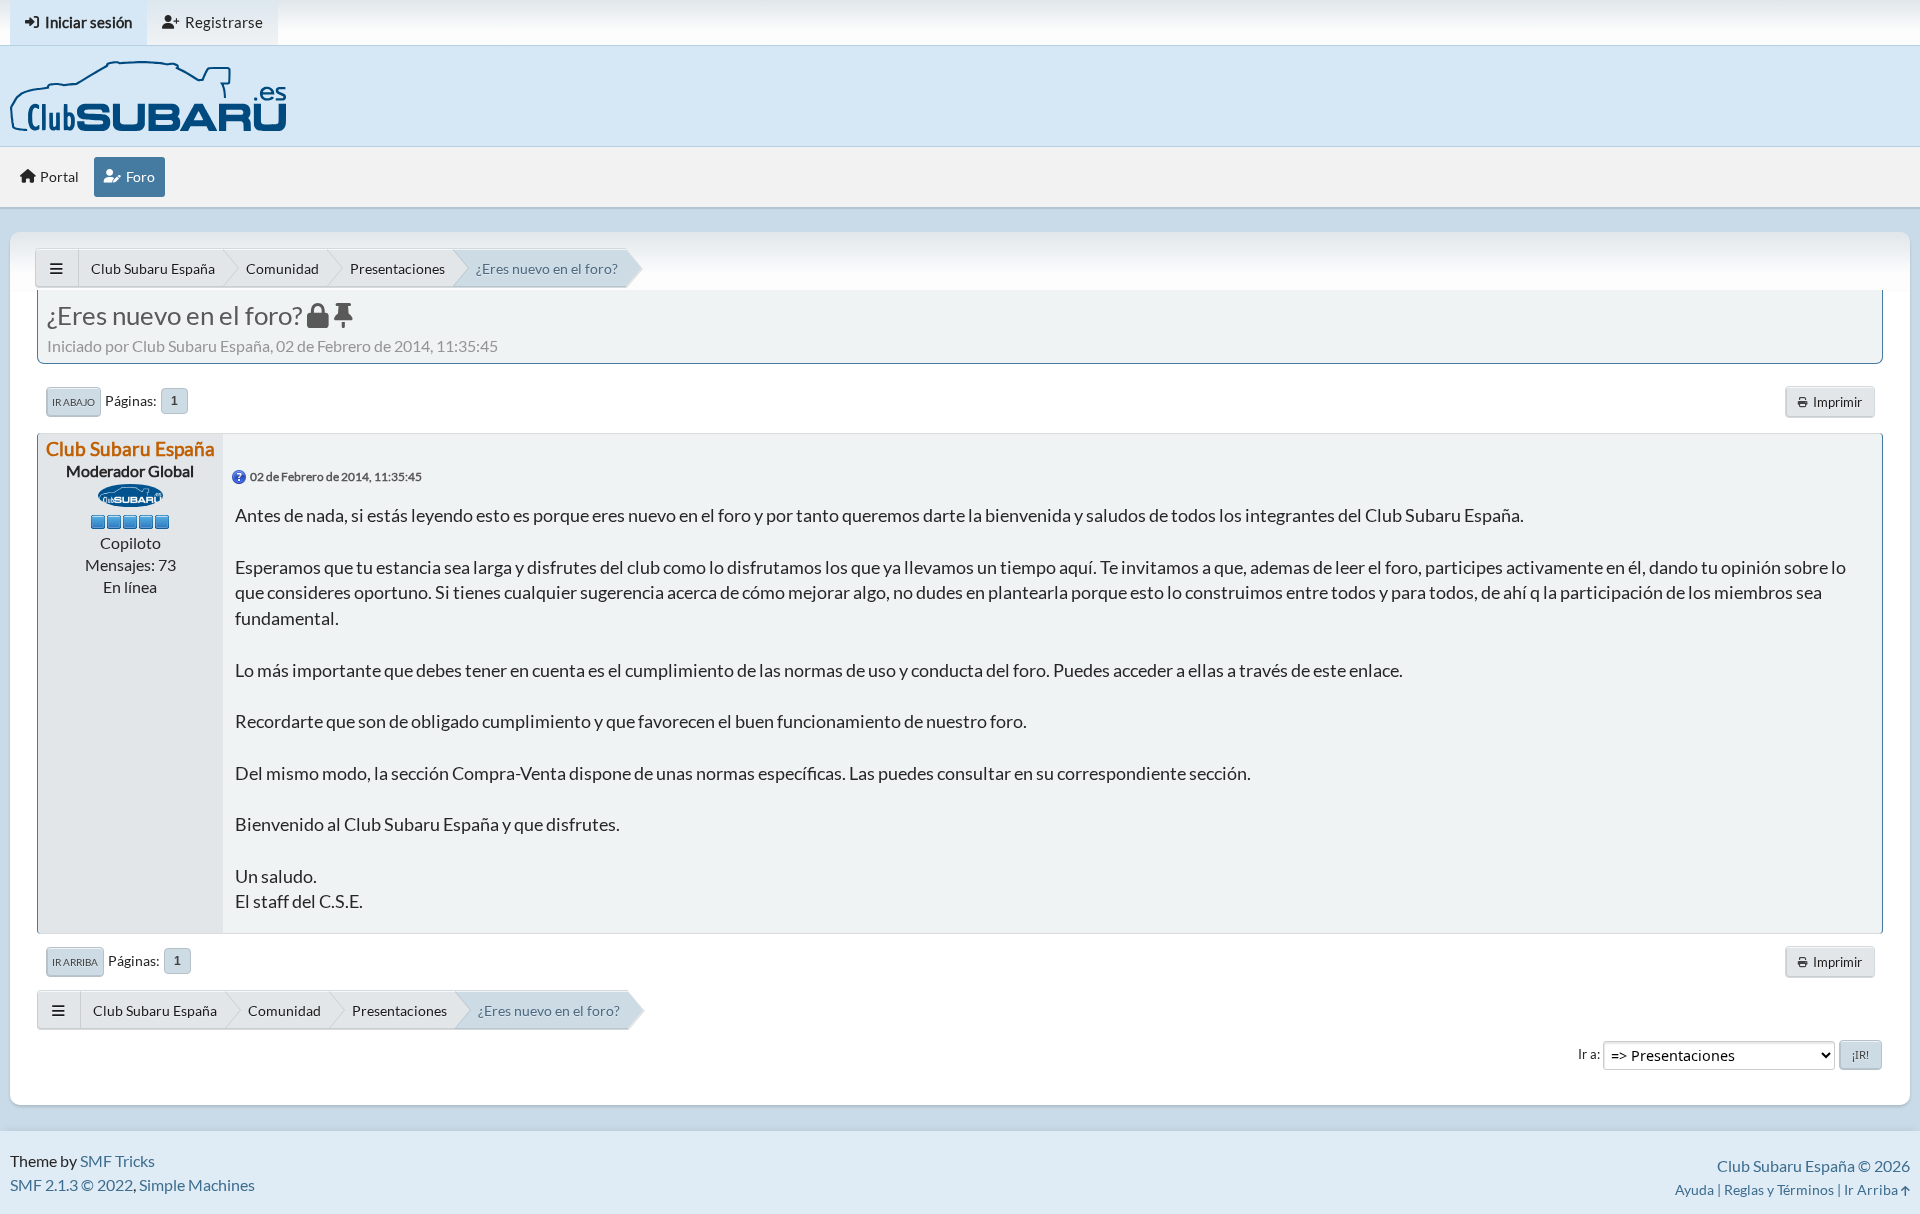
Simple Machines (197, 1184)
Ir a (1587, 1054)
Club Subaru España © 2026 (1813, 1165)
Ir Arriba (75, 962)
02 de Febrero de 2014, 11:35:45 (336, 476)
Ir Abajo (73, 402)
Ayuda (1694, 1189)
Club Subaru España (130, 448)
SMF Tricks (117, 1160)
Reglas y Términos (1779, 1189)
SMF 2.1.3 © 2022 (71, 1184)
